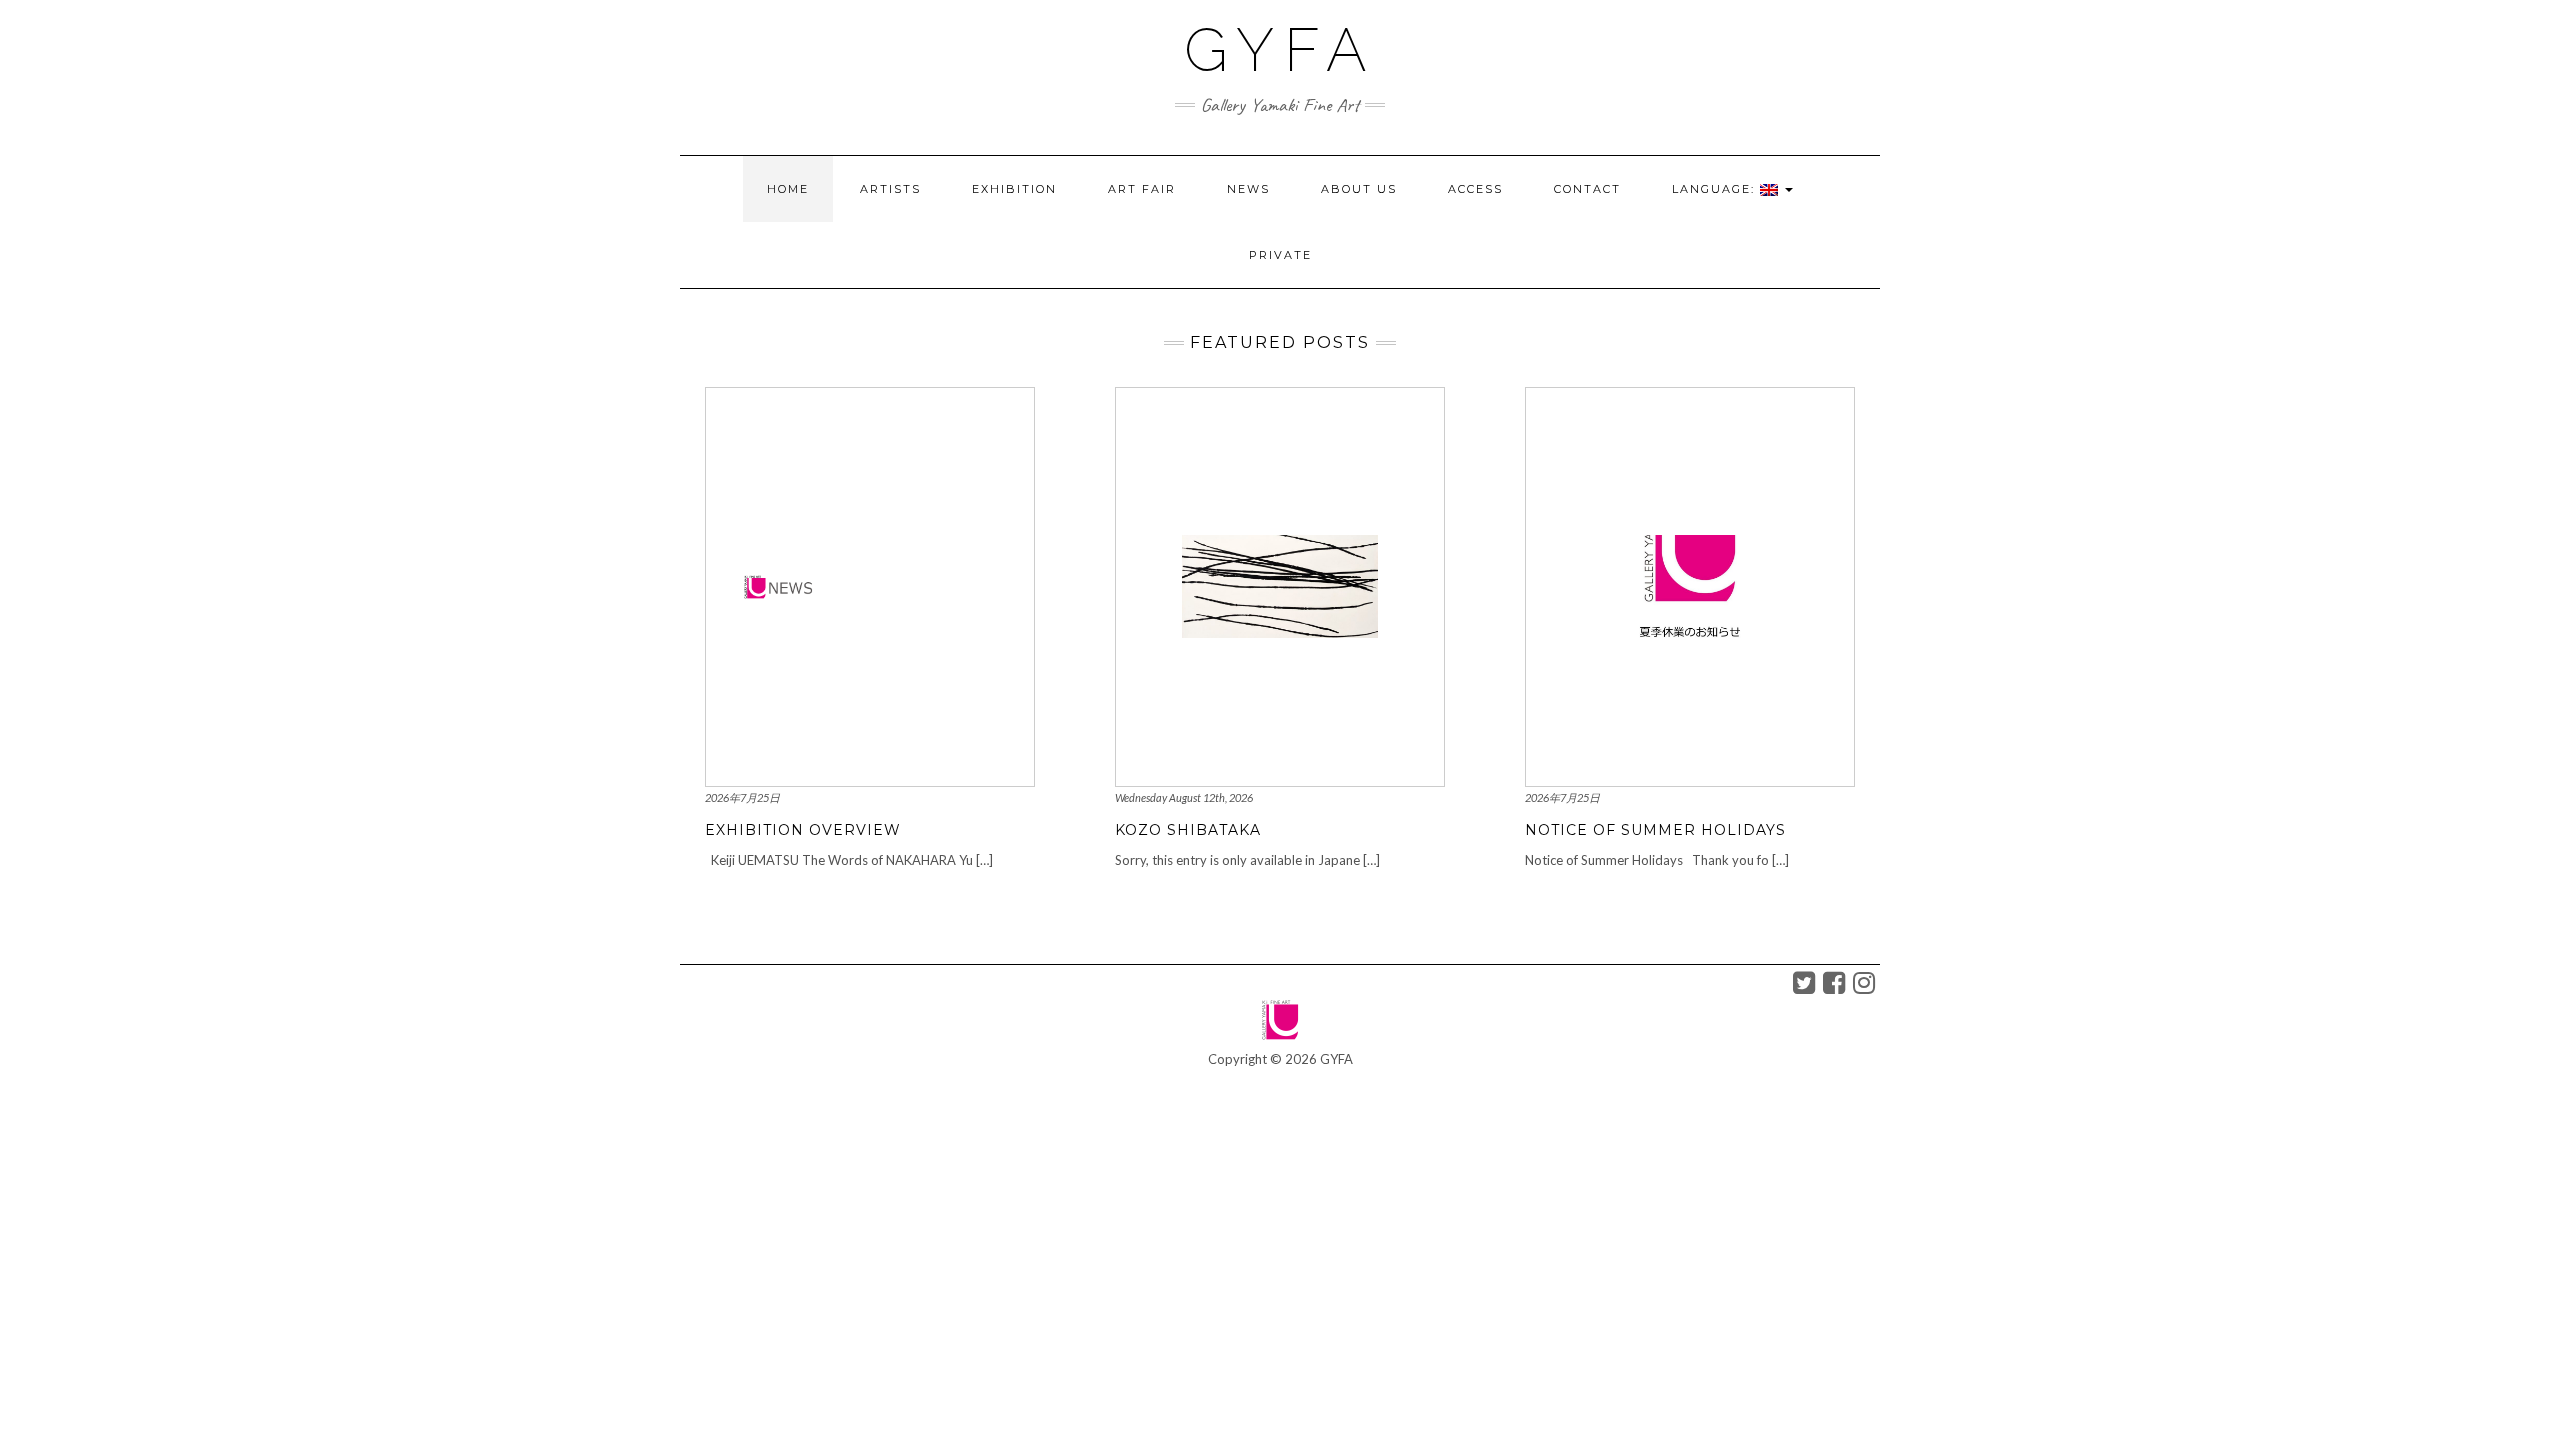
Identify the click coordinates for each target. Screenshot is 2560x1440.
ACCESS (1475, 189)
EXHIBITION (1014, 189)
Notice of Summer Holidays (1655, 830)
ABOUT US (1359, 189)
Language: (1716, 189)
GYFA (1280, 50)
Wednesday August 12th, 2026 (1184, 797)
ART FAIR (1142, 189)
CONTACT (1587, 189)
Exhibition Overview (803, 830)
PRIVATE (1280, 255)
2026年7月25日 (742, 797)
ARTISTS (890, 189)
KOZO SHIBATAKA (1188, 830)
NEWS (1248, 189)
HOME (788, 189)
